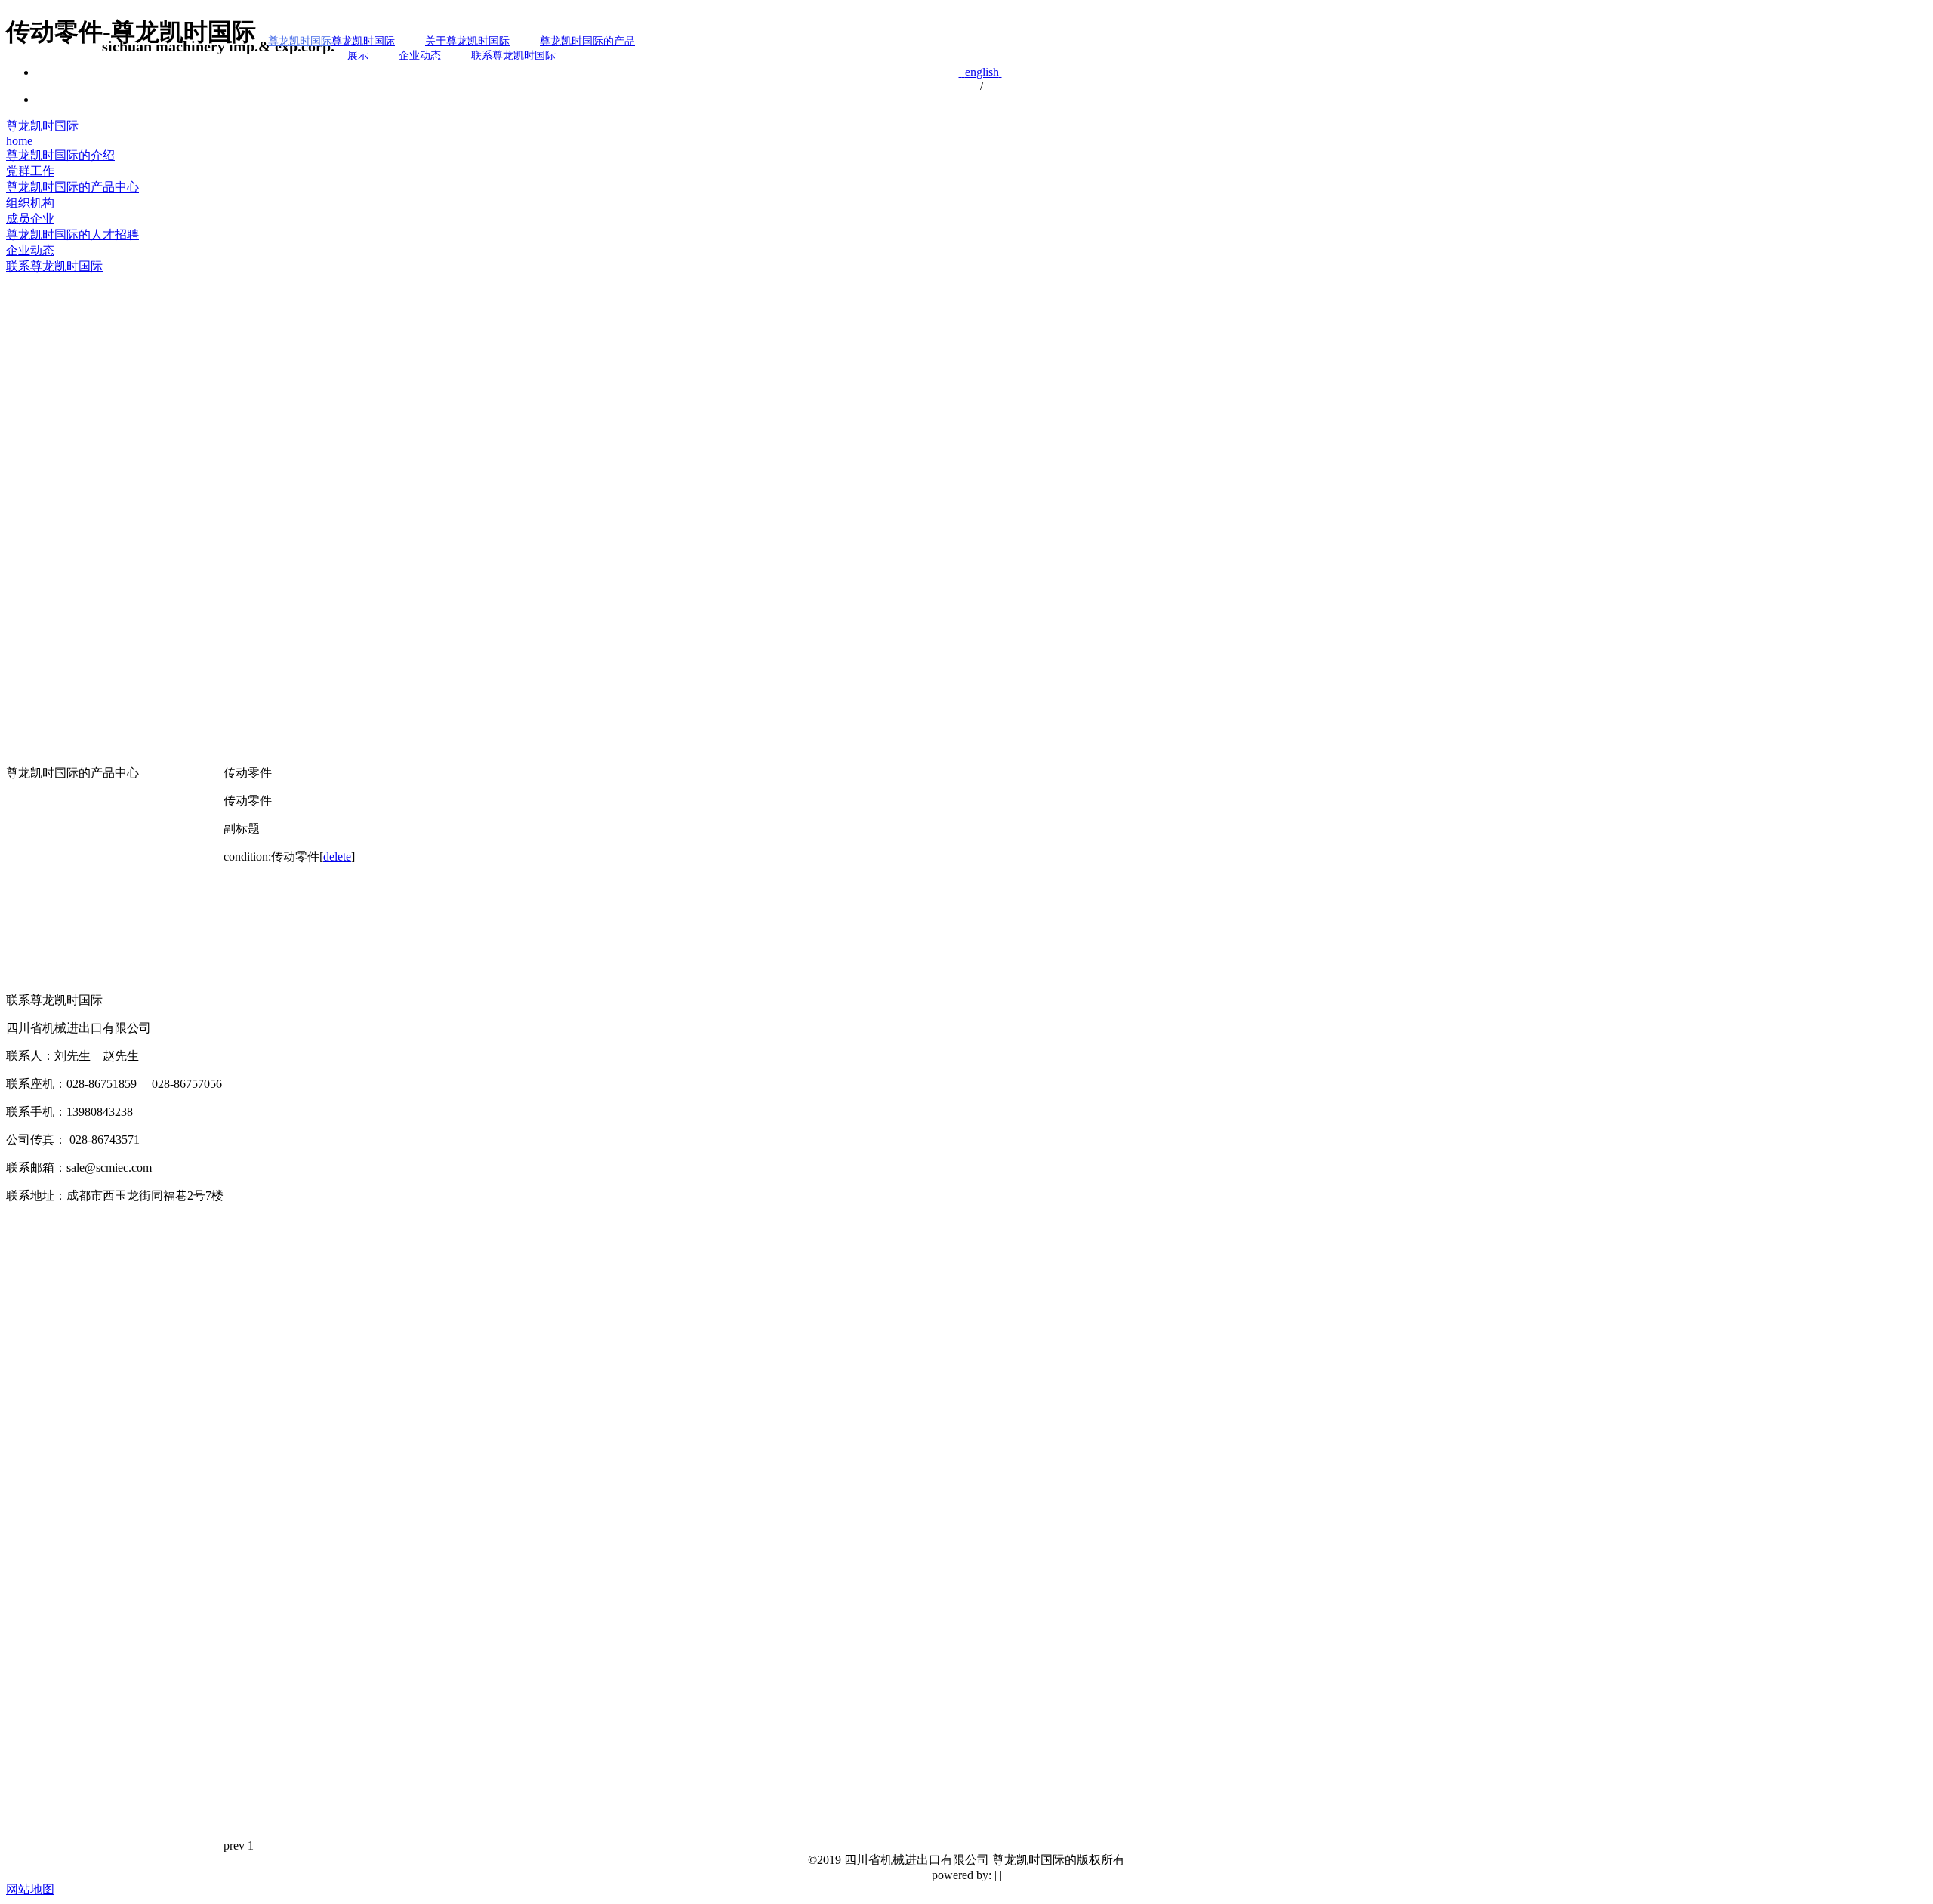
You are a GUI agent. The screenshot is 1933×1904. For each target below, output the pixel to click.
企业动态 (420, 55)
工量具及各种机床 (54, 918)
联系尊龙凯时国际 (513, 55)
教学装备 (30, 897)
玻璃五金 (30, 876)
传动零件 (30, 792)
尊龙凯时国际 (42, 126)
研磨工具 (30, 834)
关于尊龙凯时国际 (467, 41)
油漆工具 (30, 855)
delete (337, 856)
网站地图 (30, 1889)
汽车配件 (30, 813)
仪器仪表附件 (42, 940)
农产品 (24, 961)
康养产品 (30, 982)
